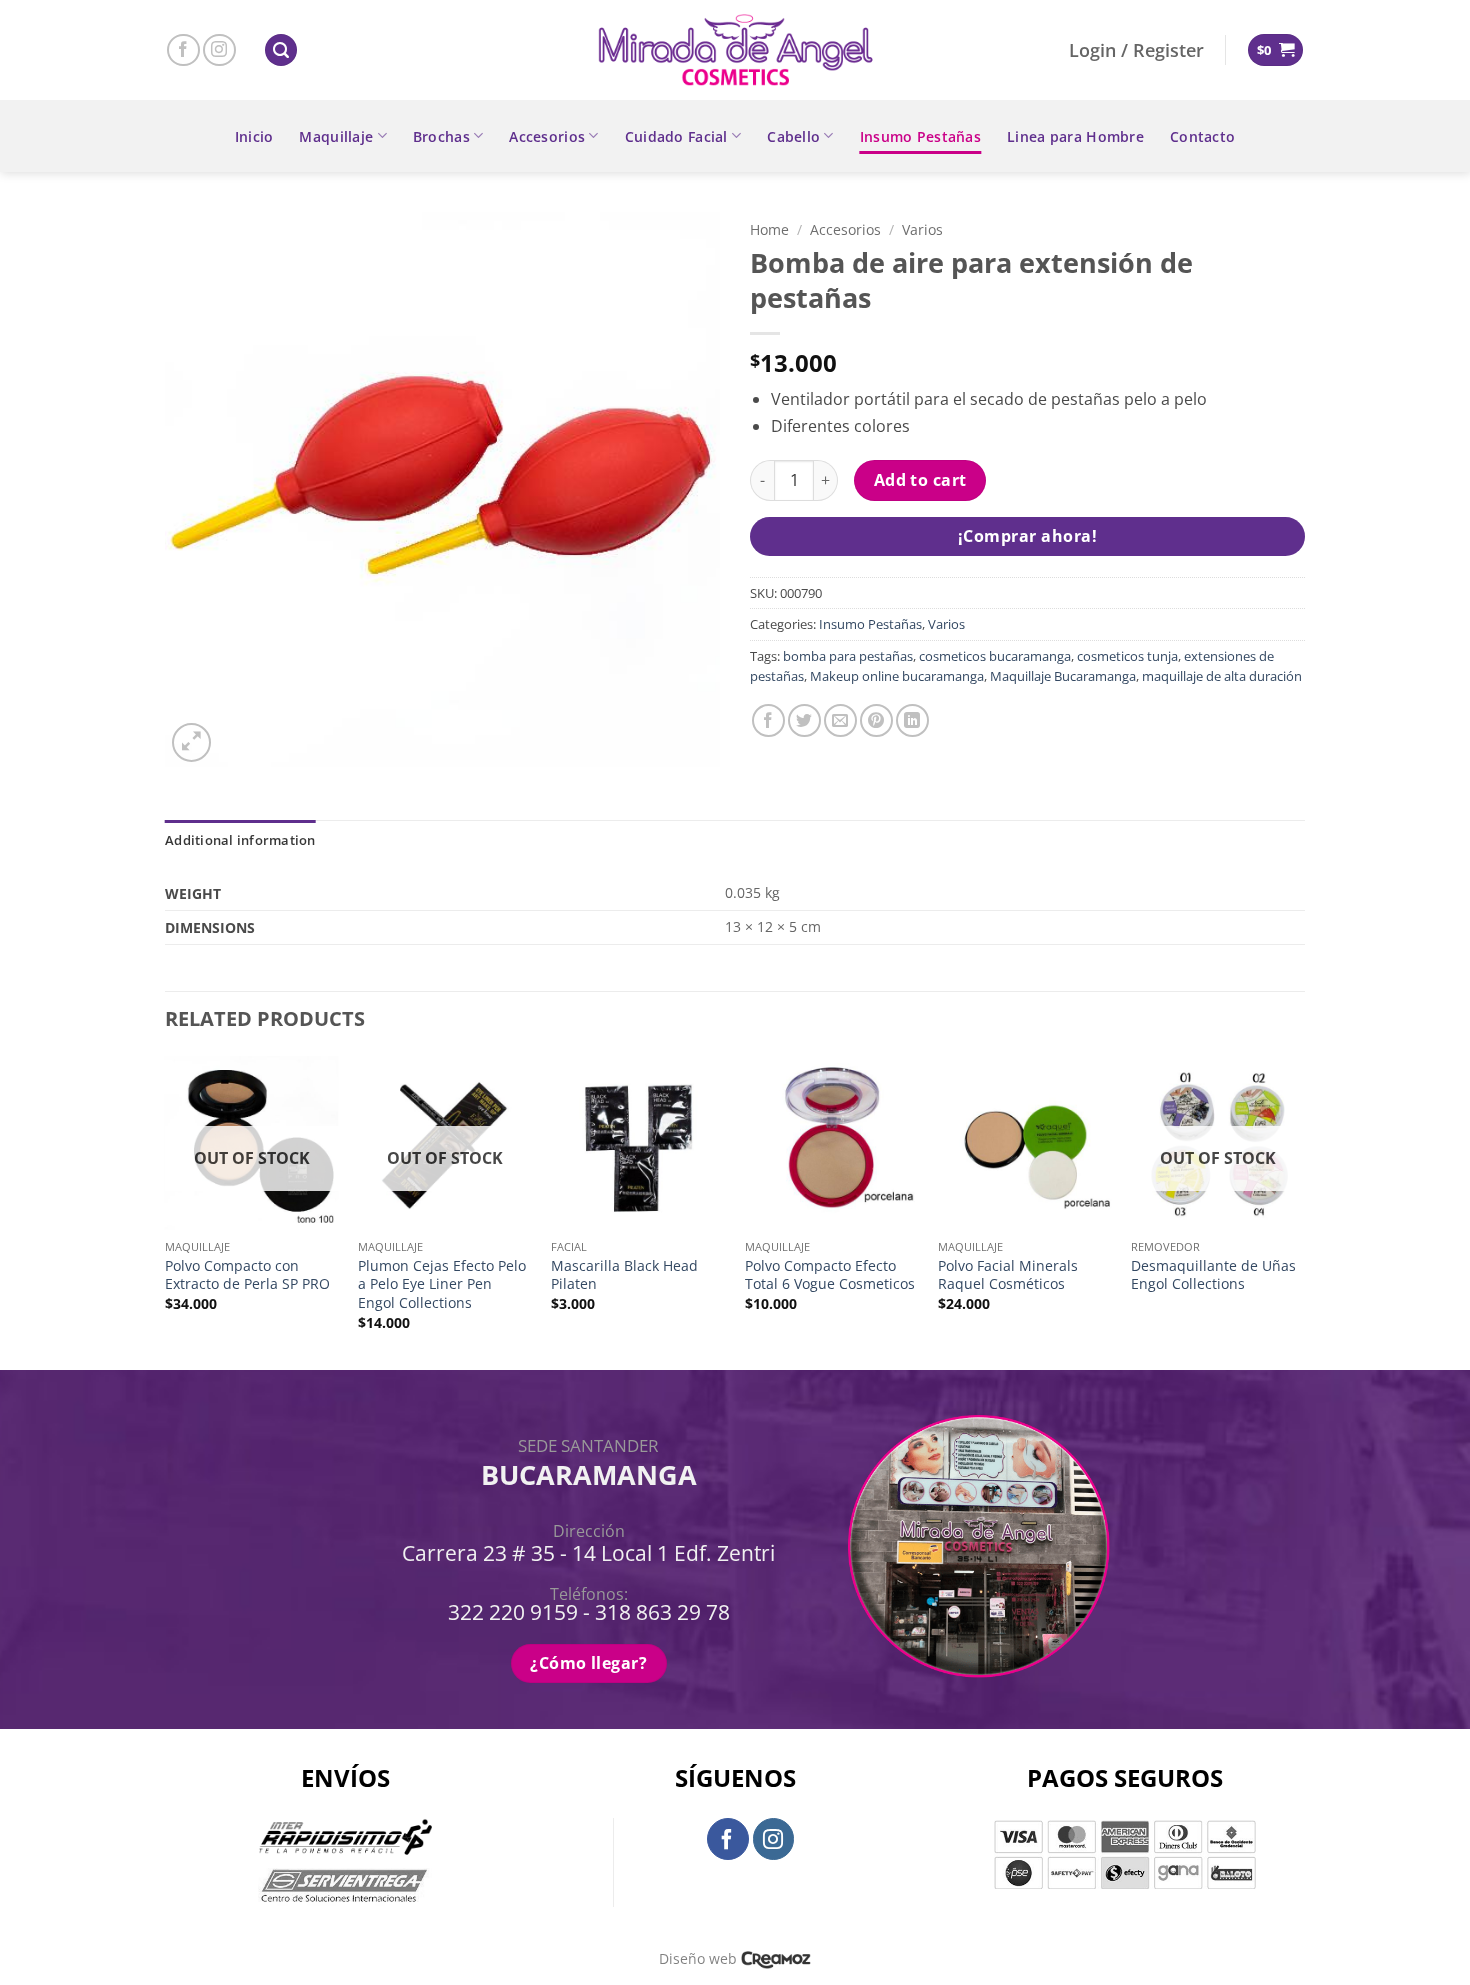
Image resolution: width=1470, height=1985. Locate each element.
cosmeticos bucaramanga (995, 656)
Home (769, 229)
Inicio (254, 136)
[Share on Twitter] (804, 720)
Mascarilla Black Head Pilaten (624, 1275)
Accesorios (547, 136)
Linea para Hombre (1075, 136)
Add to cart (920, 480)
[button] (281, 50)
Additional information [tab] (240, 840)
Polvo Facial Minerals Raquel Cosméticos (1008, 1275)
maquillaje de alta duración (1222, 676)
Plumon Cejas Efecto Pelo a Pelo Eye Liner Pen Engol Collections (442, 1284)
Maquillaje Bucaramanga (1063, 676)
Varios (922, 229)
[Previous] (166, 1211)
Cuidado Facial (676, 136)
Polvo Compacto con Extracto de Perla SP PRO (247, 1275)
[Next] (1304, 1211)
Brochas (441, 136)
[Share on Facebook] (768, 720)
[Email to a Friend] (840, 720)
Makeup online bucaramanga (897, 676)
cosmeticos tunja (1127, 656)
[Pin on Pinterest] (876, 720)
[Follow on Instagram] (219, 50)
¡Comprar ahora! (1027, 536)
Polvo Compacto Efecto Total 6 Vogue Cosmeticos (830, 1275)
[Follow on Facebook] (183, 50)
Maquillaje (336, 136)
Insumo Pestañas (920, 136)
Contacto (1202, 136)
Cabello (793, 136)
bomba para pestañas (848, 656)
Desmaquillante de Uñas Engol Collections (1213, 1275)
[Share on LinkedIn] (912, 720)
